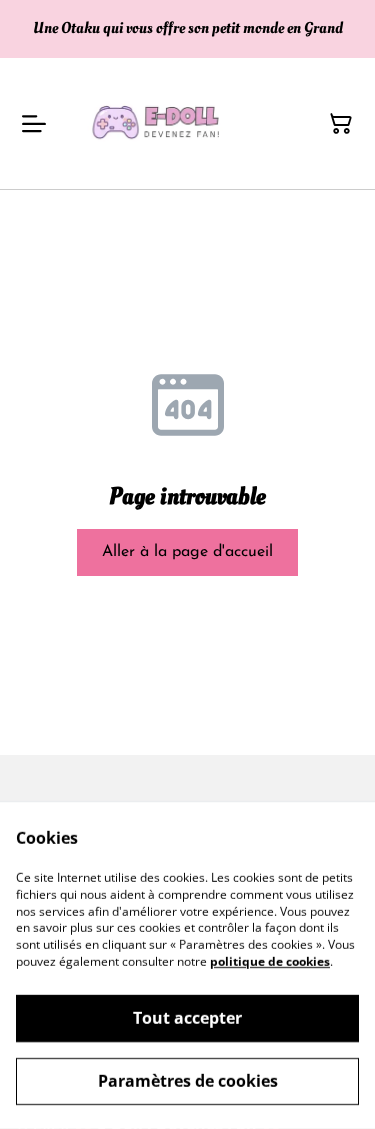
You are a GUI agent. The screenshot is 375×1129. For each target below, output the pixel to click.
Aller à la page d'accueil (187, 552)
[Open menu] (34, 124)
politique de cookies (270, 961)
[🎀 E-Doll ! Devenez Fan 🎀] (160, 123)
